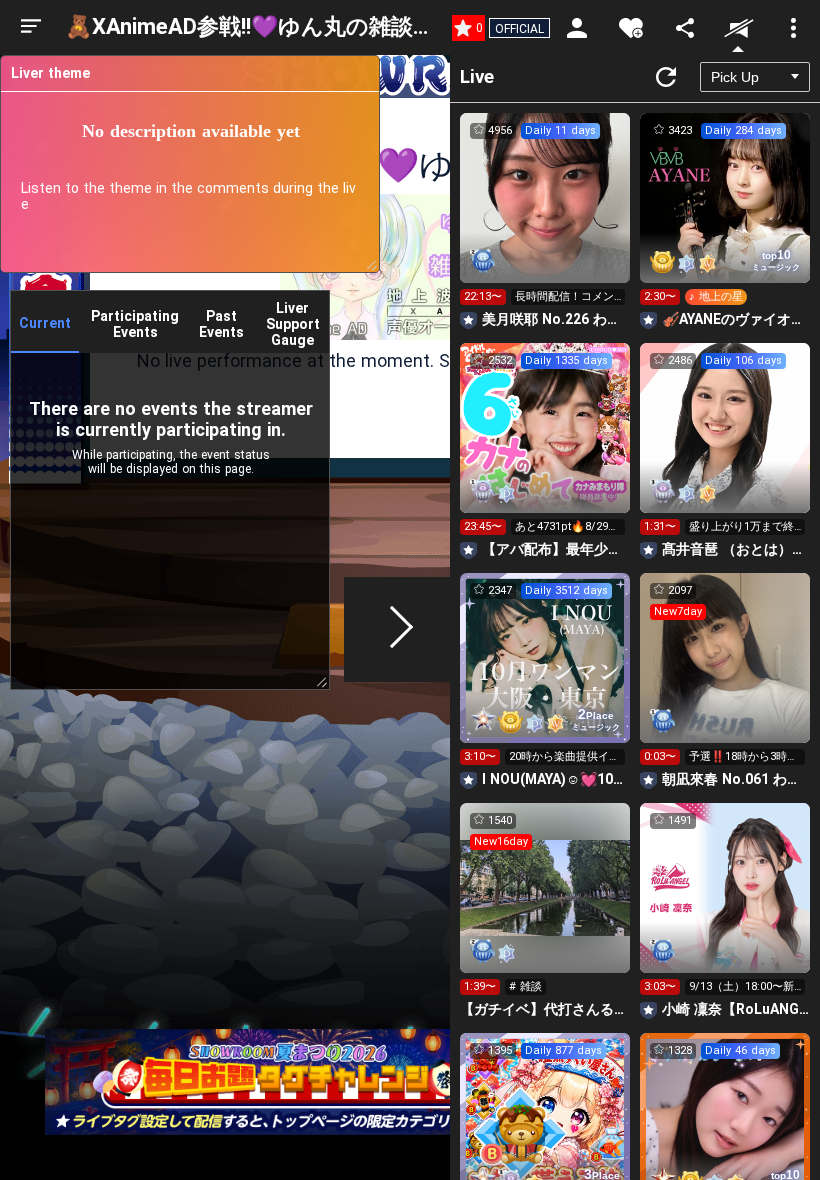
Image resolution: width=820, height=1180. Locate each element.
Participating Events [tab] (135, 324)
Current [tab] (45, 323)
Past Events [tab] (221, 324)
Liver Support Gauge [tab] (293, 324)
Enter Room (545, 216)
